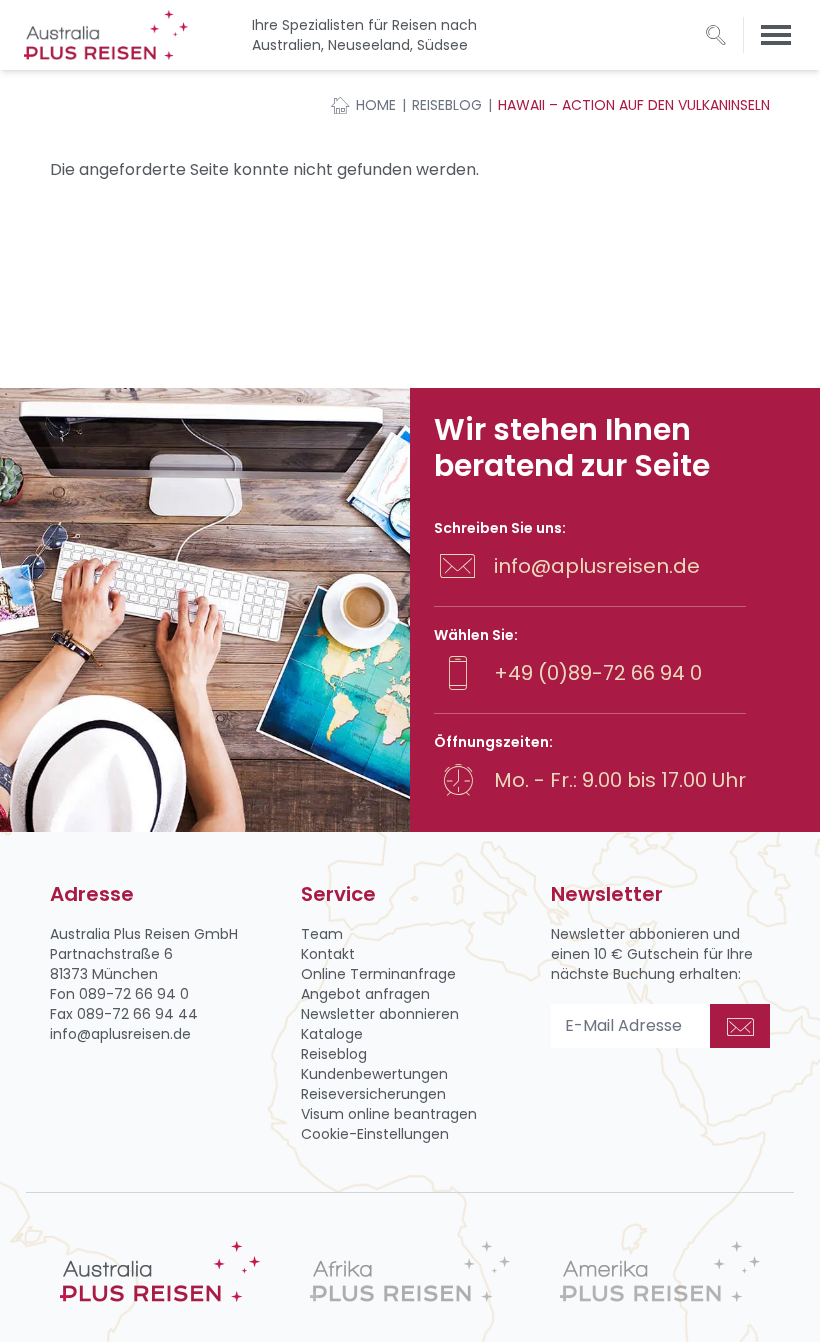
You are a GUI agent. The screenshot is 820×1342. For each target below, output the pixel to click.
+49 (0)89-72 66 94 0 (598, 673)
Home (376, 105)
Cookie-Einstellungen (375, 1134)
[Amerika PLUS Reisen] (660, 1271)
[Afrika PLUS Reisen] (410, 1271)
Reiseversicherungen (373, 1094)
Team (322, 934)
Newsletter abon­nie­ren (380, 1014)
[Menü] (776, 35)
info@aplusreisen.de (597, 566)
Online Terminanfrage (378, 974)
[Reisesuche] (716, 35)
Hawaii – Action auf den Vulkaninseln (634, 105)
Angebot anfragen (365, 994)
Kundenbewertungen (374, 1074)
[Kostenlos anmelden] (740, 1026)
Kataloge (332, 1034)
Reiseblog (447, 105)
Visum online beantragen (389, 1114)
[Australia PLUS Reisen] (160, 1271)
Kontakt (328, 954)
